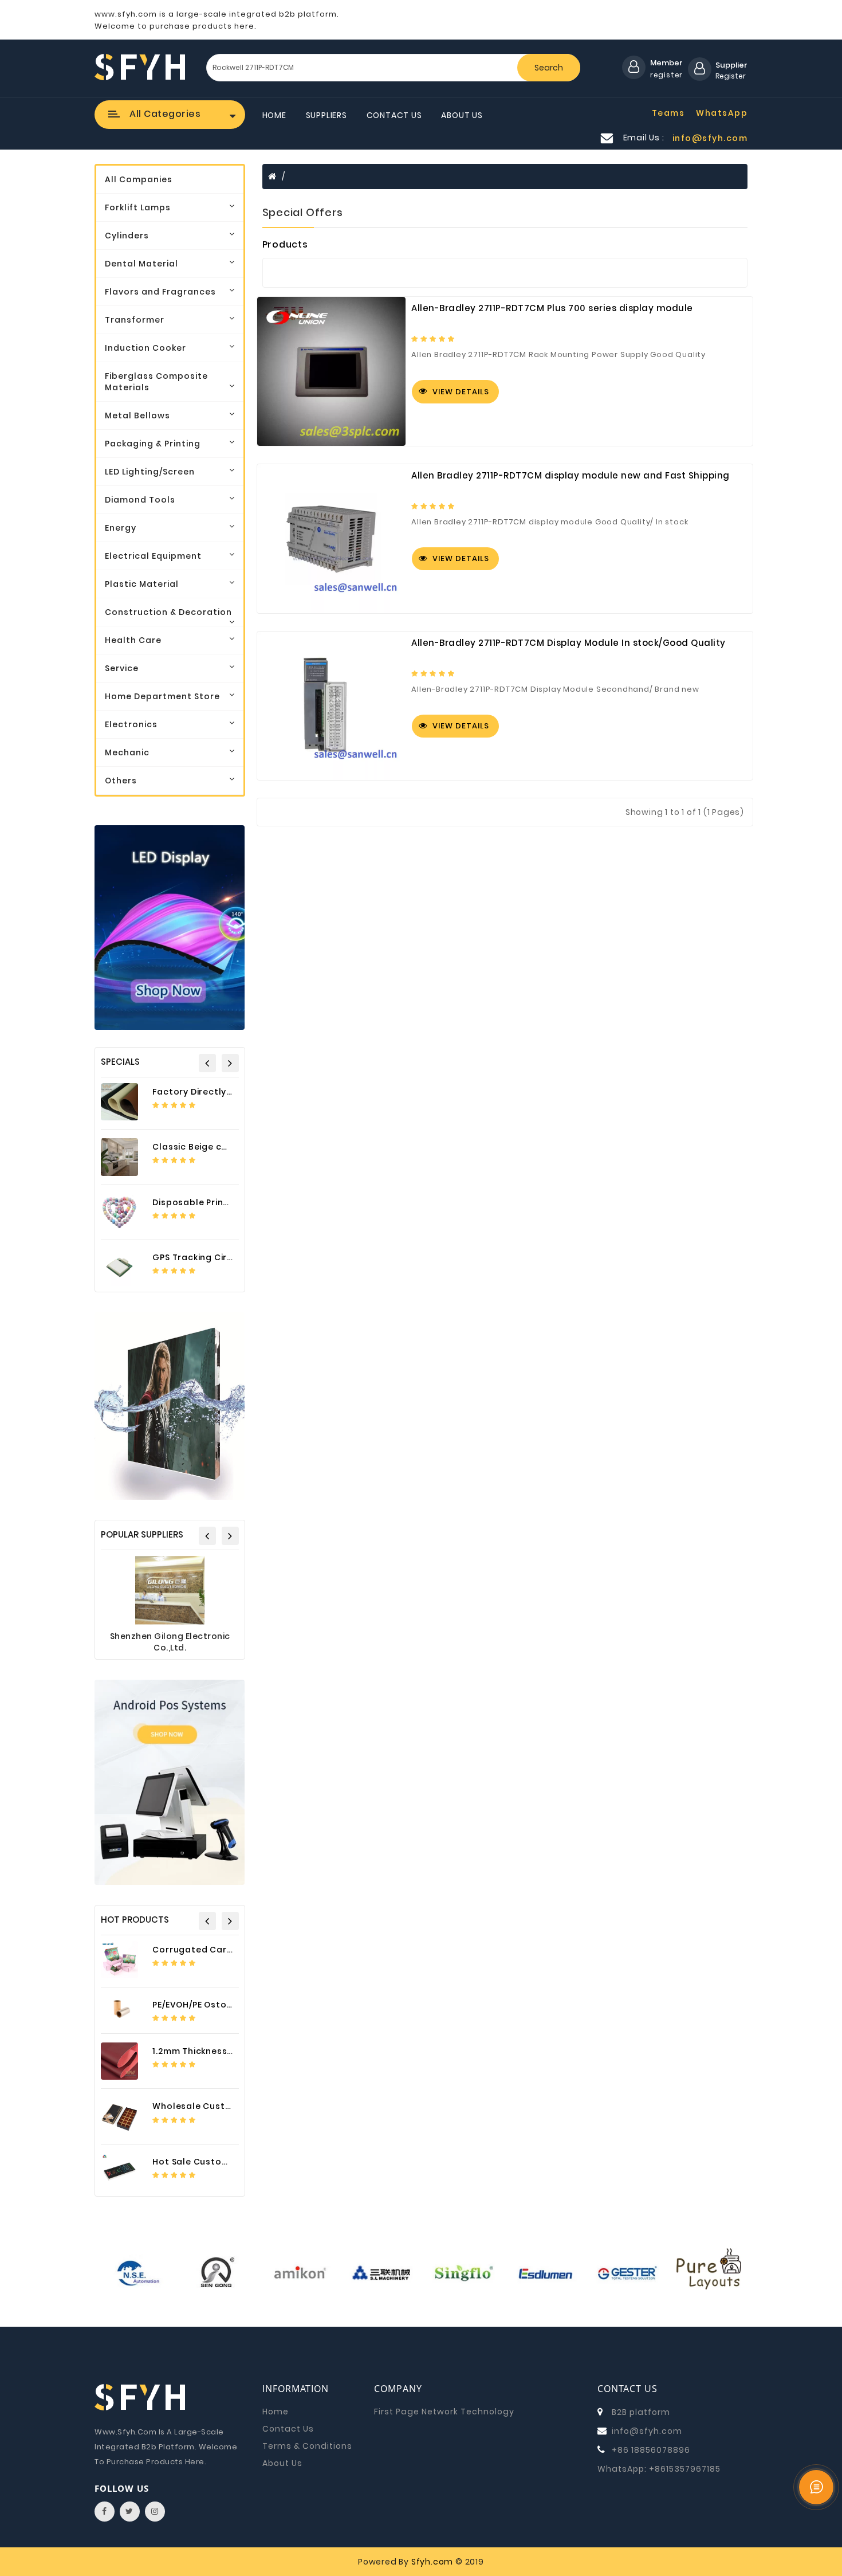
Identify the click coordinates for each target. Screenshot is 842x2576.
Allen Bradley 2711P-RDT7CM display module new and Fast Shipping (570, 476)
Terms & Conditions (307, 2446)
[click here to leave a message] (816, 2487)
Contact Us (394, 115)
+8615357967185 (685, 2469)
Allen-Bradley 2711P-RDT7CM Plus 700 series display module (552, 308)
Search (549, 68)
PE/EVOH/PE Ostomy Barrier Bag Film (233, 2005)
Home (274, 115)
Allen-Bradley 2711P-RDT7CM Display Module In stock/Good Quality (568, 643)
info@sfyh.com (647, 2431)
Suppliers (326, 115)
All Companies (139, 179)
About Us (462, 115)
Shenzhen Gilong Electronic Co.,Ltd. (170, 1642)
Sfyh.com (432, 2562)
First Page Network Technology (444, 2412)
